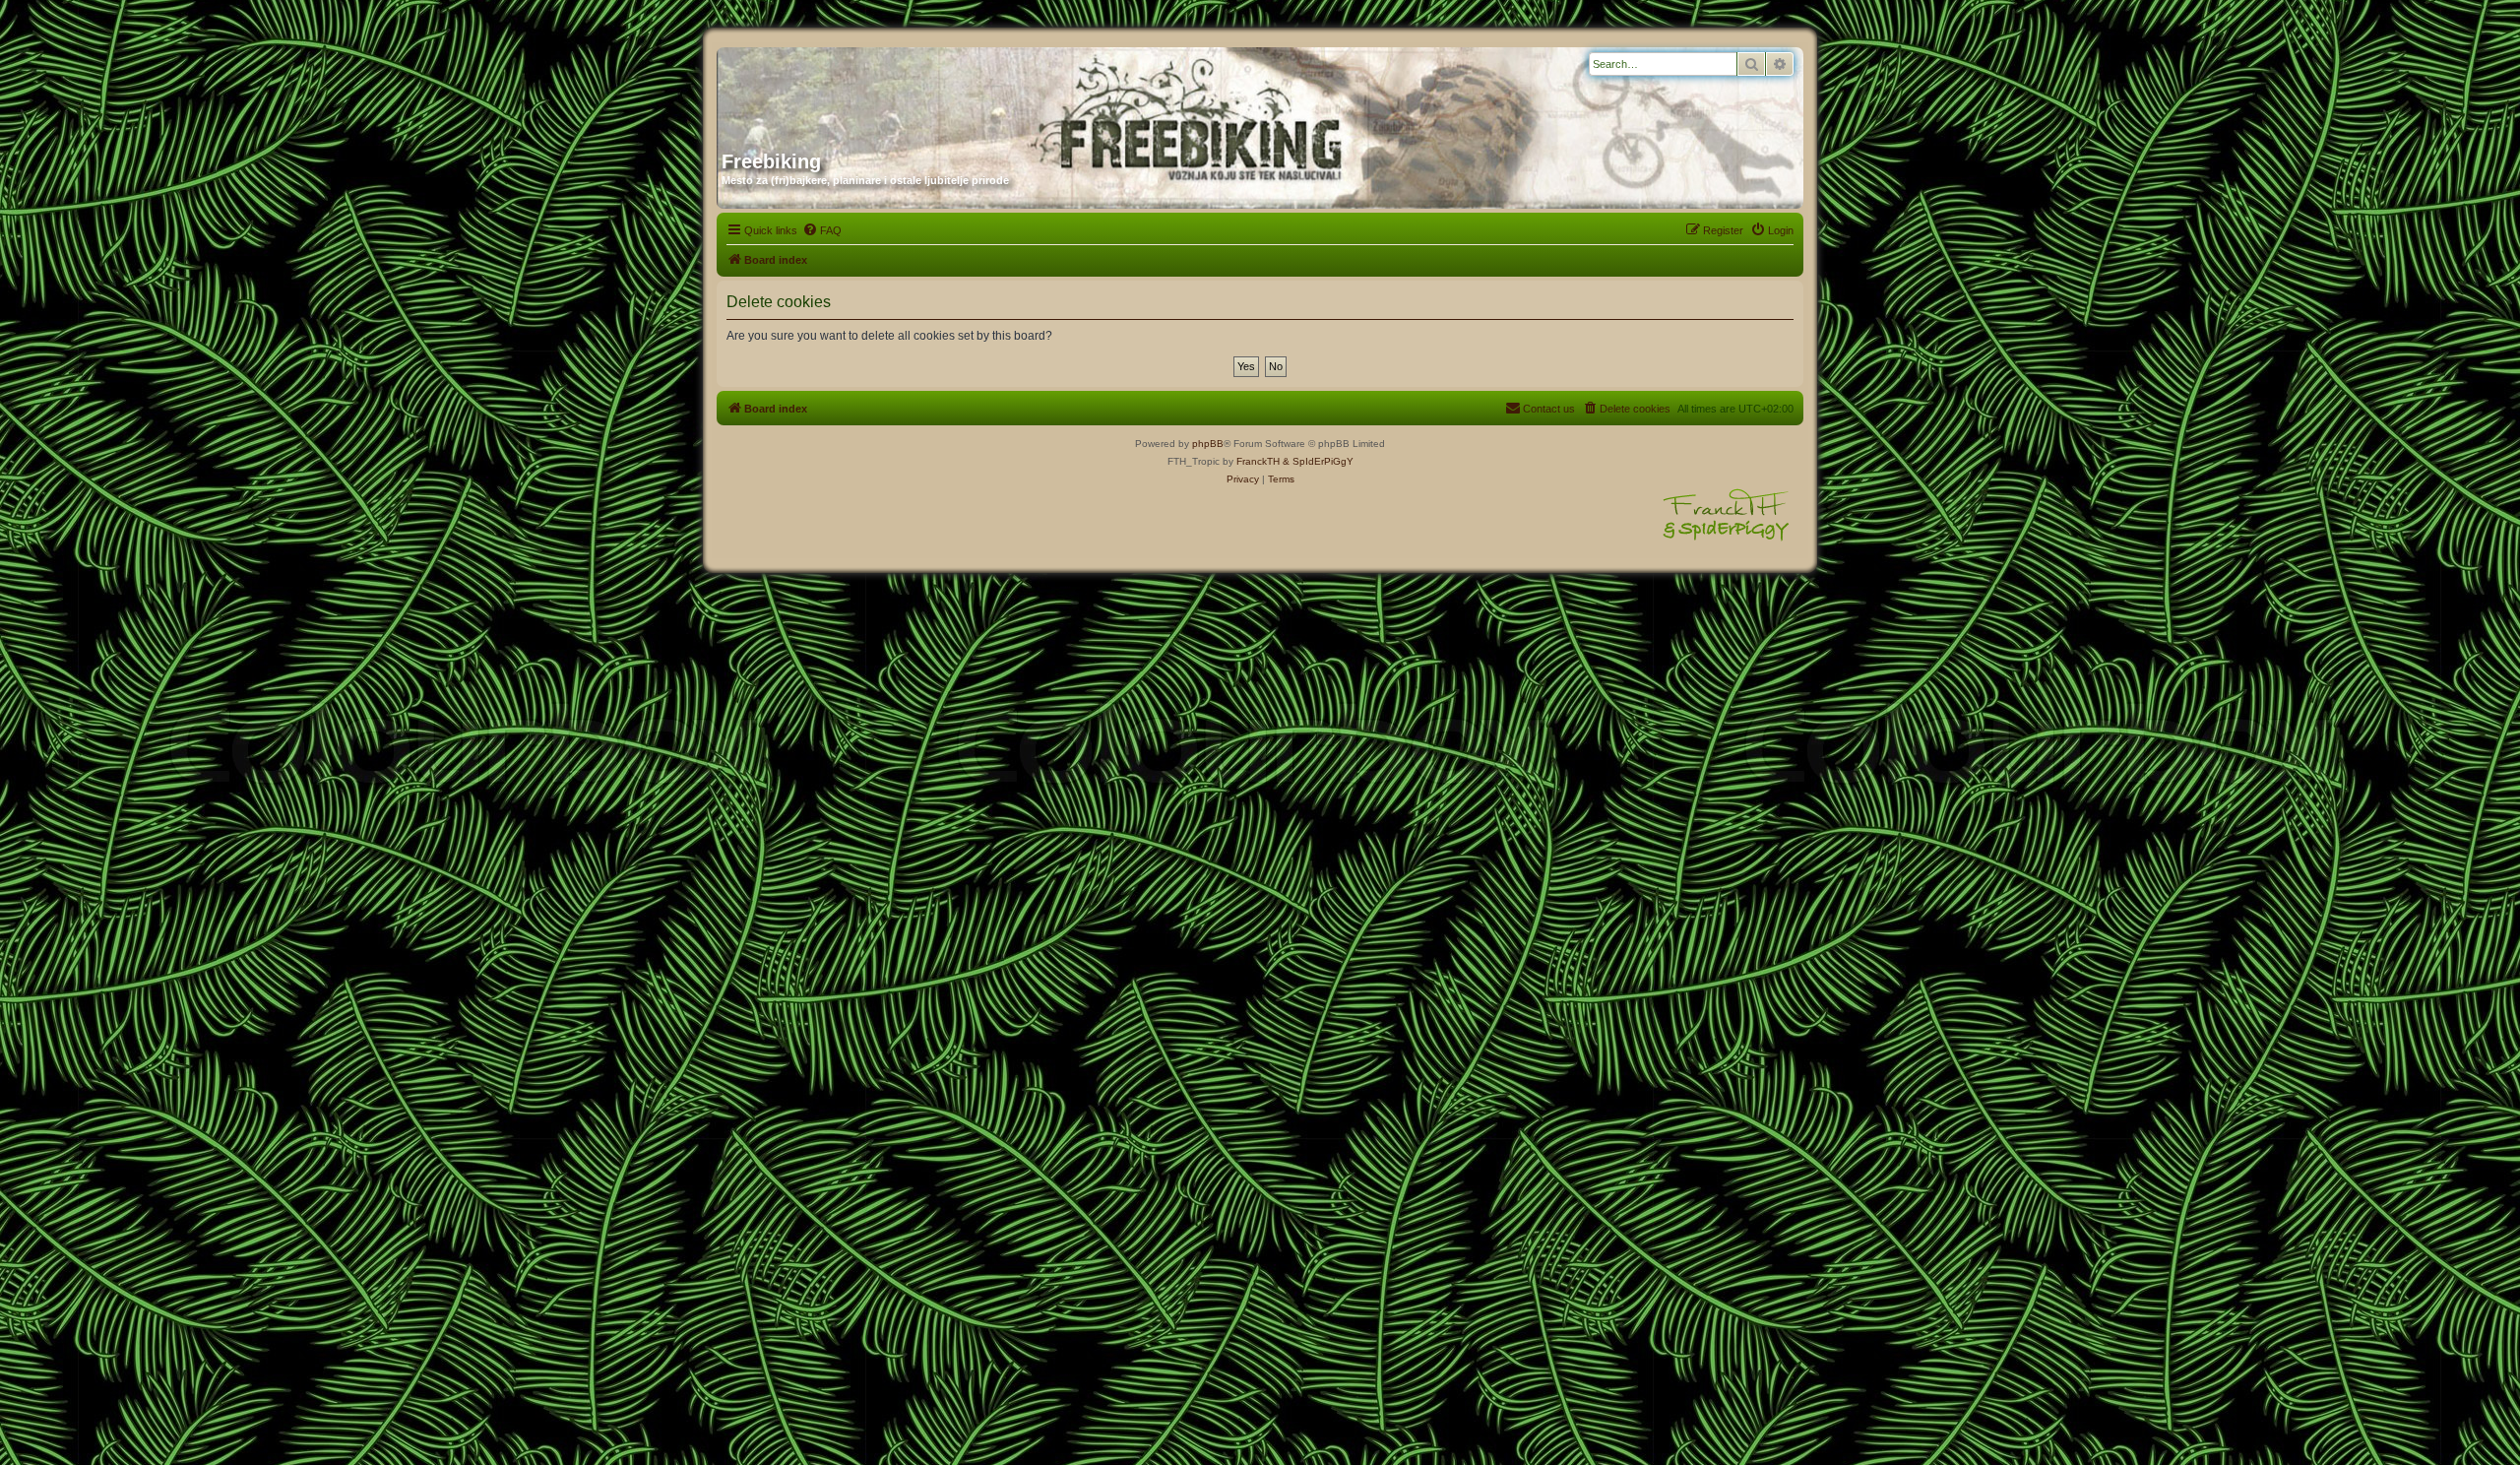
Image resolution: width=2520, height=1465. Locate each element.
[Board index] (911, 92)
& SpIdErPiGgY (1318, 461)
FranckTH (1258, 461)
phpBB (1208, 444)
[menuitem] (822, 230)
